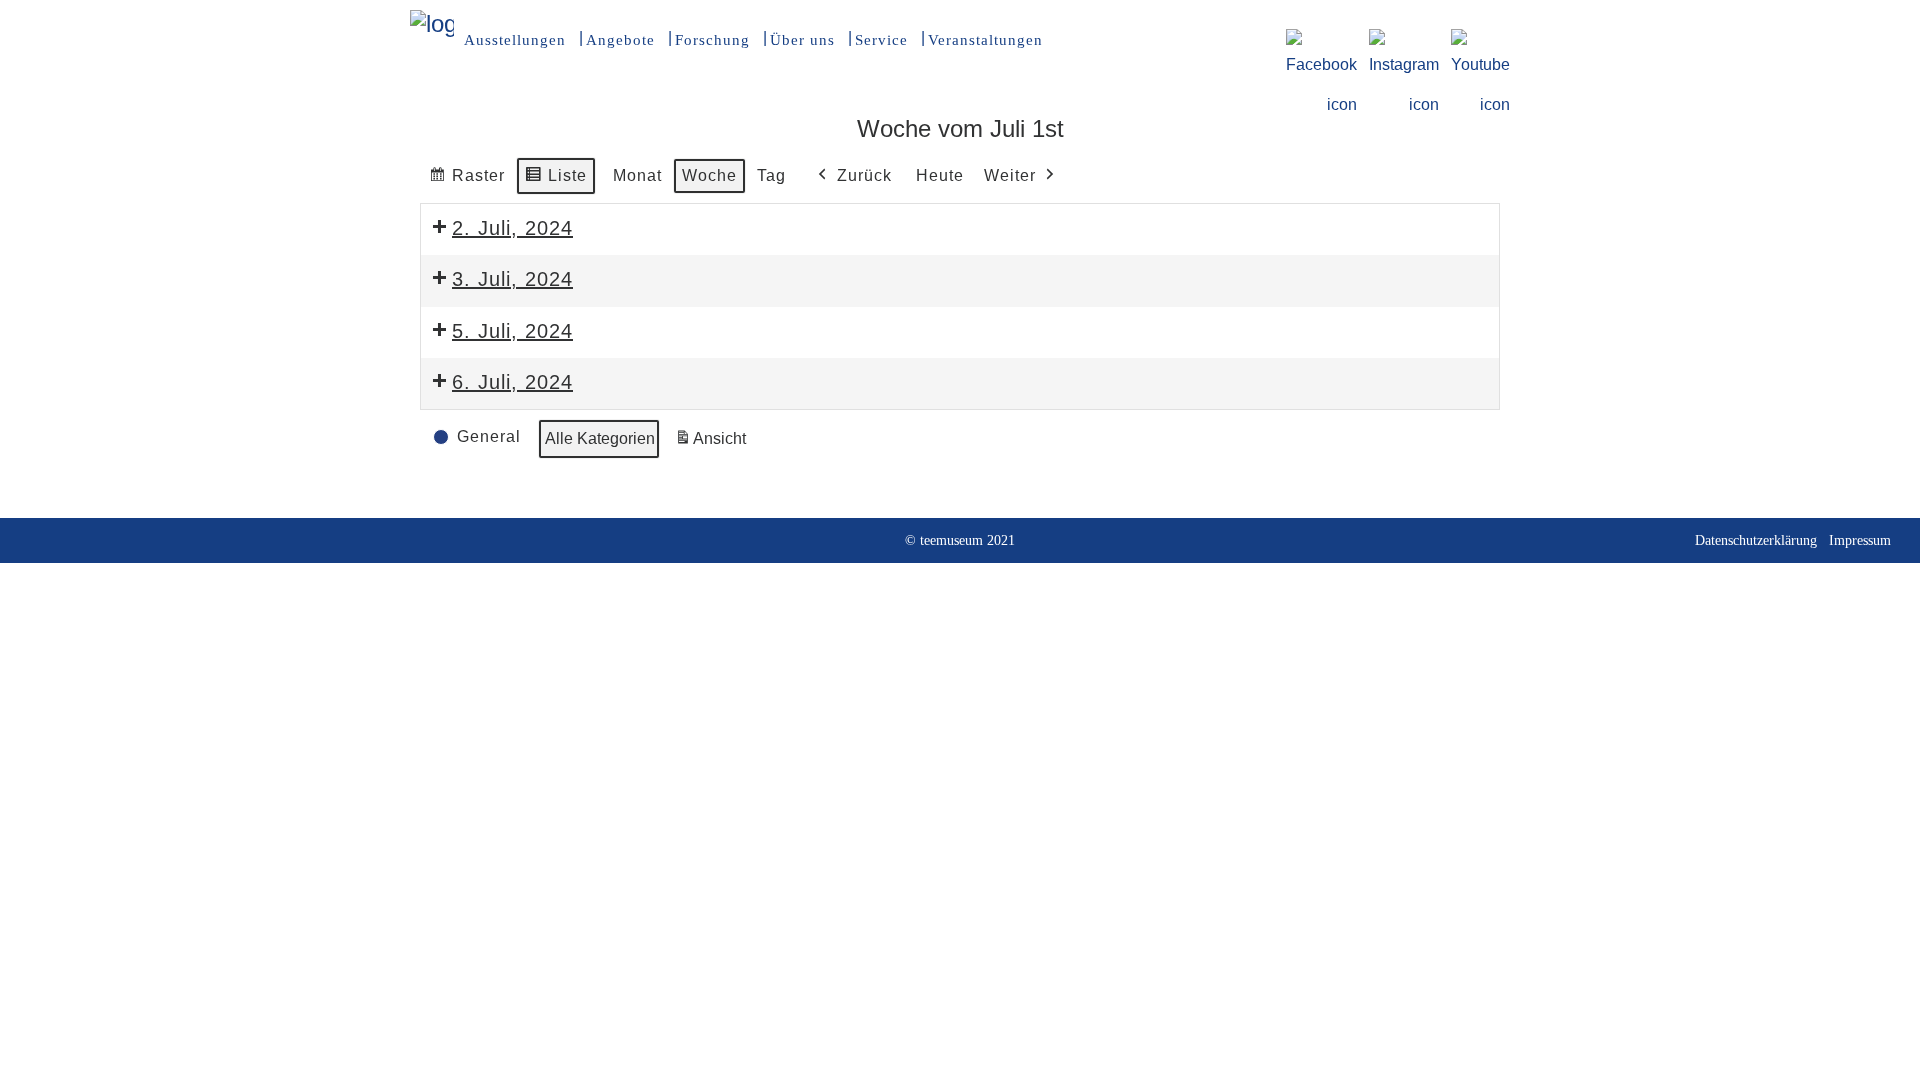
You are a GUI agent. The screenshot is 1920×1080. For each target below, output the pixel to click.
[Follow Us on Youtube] (1480, 41)
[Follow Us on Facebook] (1321, 41)
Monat (637, 175)
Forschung (712, 40)
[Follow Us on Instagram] (1404, 41)
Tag (771, 175)
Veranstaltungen (985, 40)
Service (881, 40)
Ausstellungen (515, 40)
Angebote (620, 40)
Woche (709, 175)
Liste (555, 181)
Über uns (802, 40)
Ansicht (713, 444)
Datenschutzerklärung (1756, 540)
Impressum (1860, 540)
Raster (466, 181)
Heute (940, 175)
